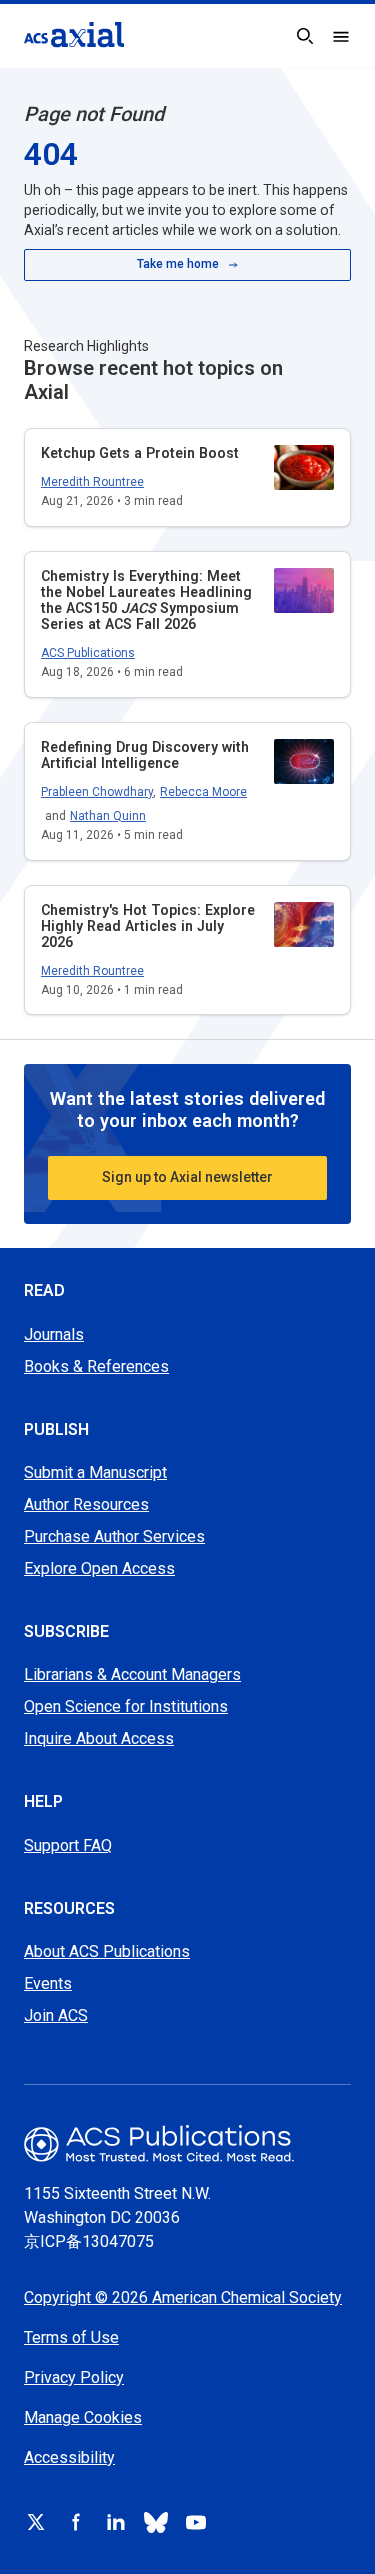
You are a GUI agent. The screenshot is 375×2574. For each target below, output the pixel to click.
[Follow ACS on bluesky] (156, 2522)
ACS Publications (88, 653)
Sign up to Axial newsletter (187, 1177)
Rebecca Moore (203, 792)
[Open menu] (341, 36)
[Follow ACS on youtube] (196, 2522)
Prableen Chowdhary (97, 792)
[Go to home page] (187, 2143)
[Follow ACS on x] (36, 2522)
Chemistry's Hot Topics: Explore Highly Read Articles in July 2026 (148, 926)
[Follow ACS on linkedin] (116, 2522)
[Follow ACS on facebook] (76, 2522)
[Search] (305, 36)
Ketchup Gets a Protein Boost (140, 453)
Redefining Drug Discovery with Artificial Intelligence (145, 755)
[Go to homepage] (74, 34)
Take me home (178, 264)
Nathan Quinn (108, 816)
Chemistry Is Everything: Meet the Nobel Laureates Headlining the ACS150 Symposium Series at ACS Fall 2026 (146, 600)
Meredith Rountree (92, 482)
